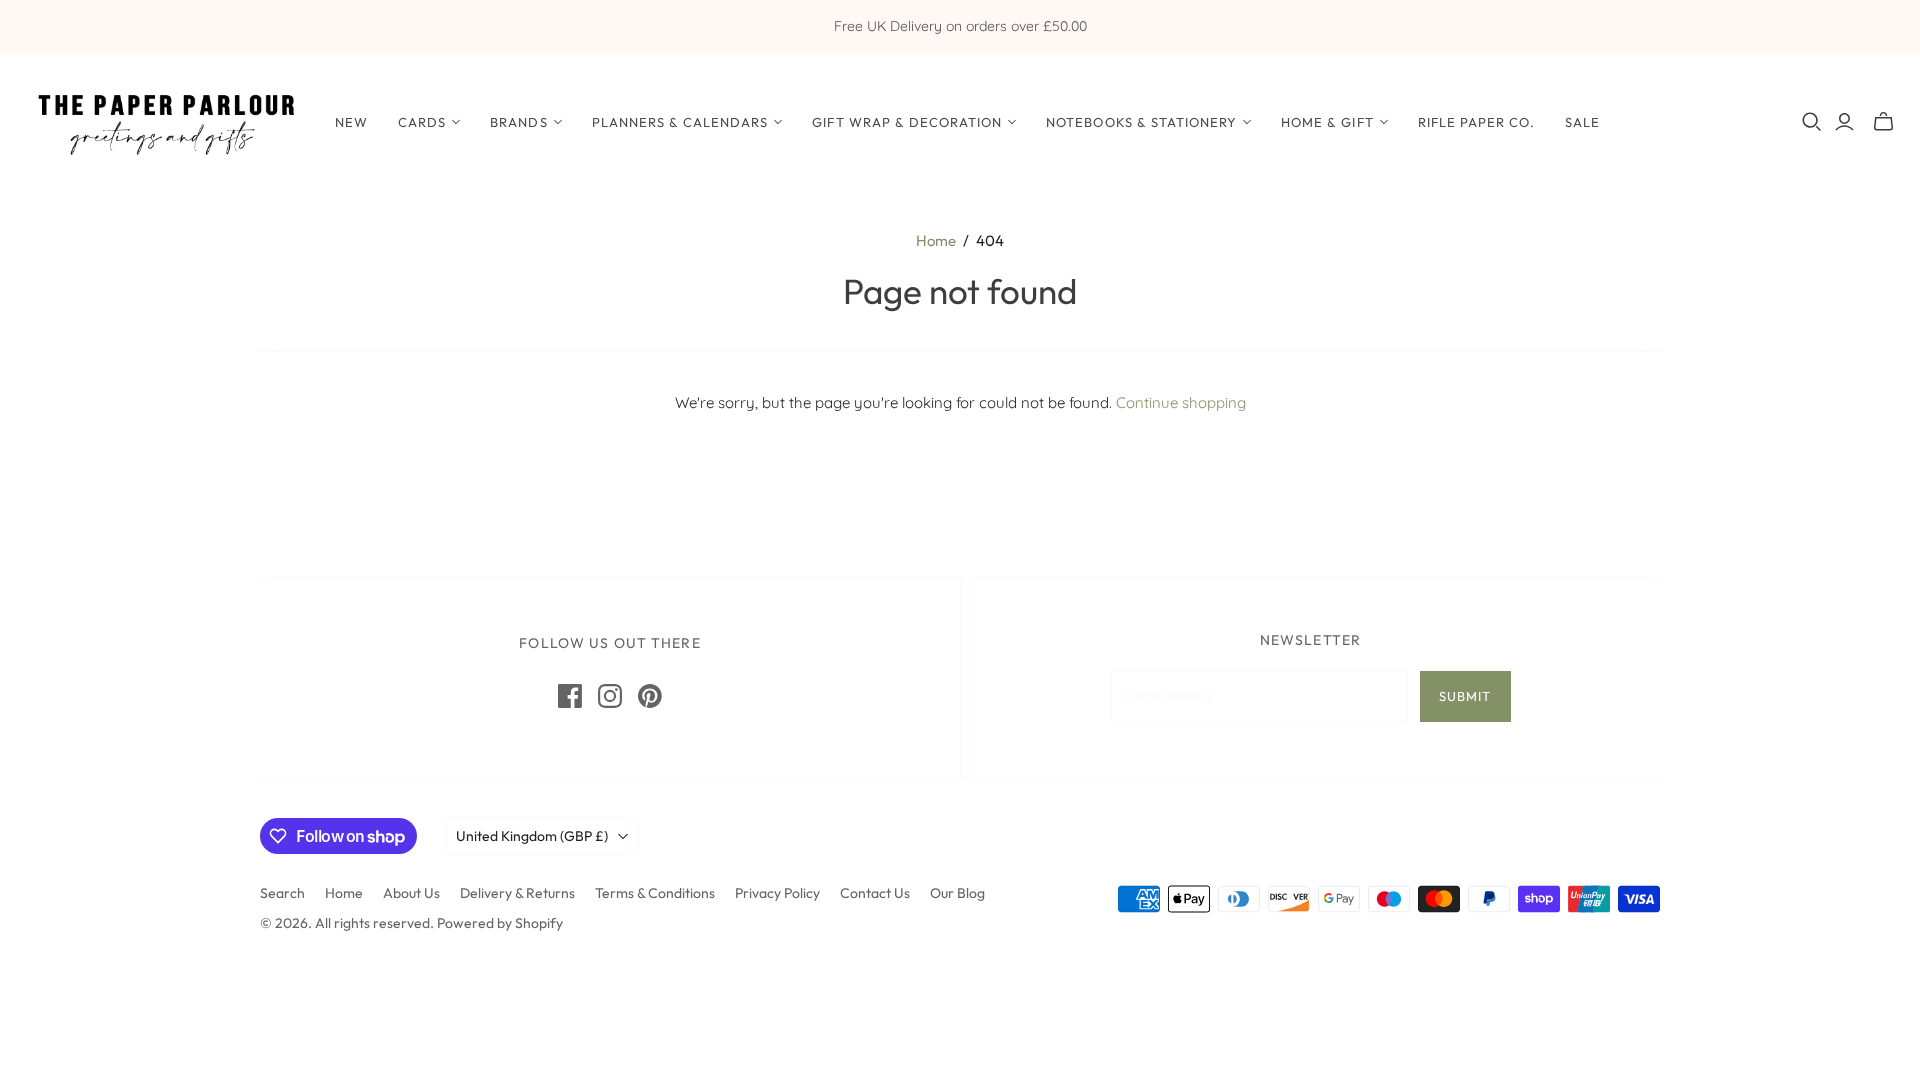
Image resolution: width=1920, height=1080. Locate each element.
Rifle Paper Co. (1477, 122)
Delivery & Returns (517, 893)
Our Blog (957, 893)
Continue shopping (1181, 402)
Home (936, 240)
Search (282, 893)
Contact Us (875, 893)
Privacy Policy (777, 893)
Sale (1582, 122)
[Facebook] (570, 696)
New (351, 122)
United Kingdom (532, 836)
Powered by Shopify (500, 923)
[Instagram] (610, 696)
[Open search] (1812, 122)
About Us (411, 893)
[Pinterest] (650, 696)
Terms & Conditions (655, 893)
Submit (1465, 696)
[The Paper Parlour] (165, 121)
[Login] (1844, 122)
